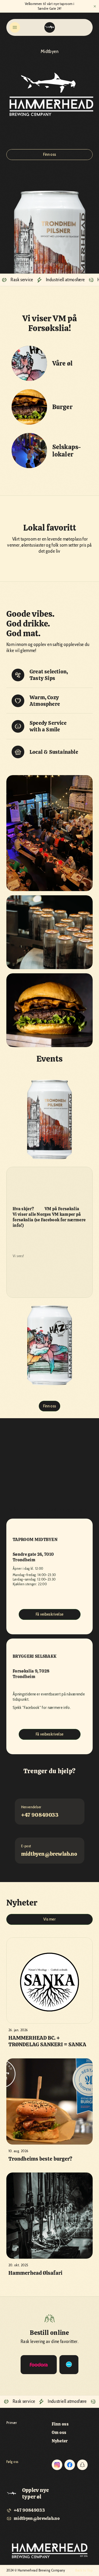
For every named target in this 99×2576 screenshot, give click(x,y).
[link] (69, 2365)
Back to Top (84, 2570)
